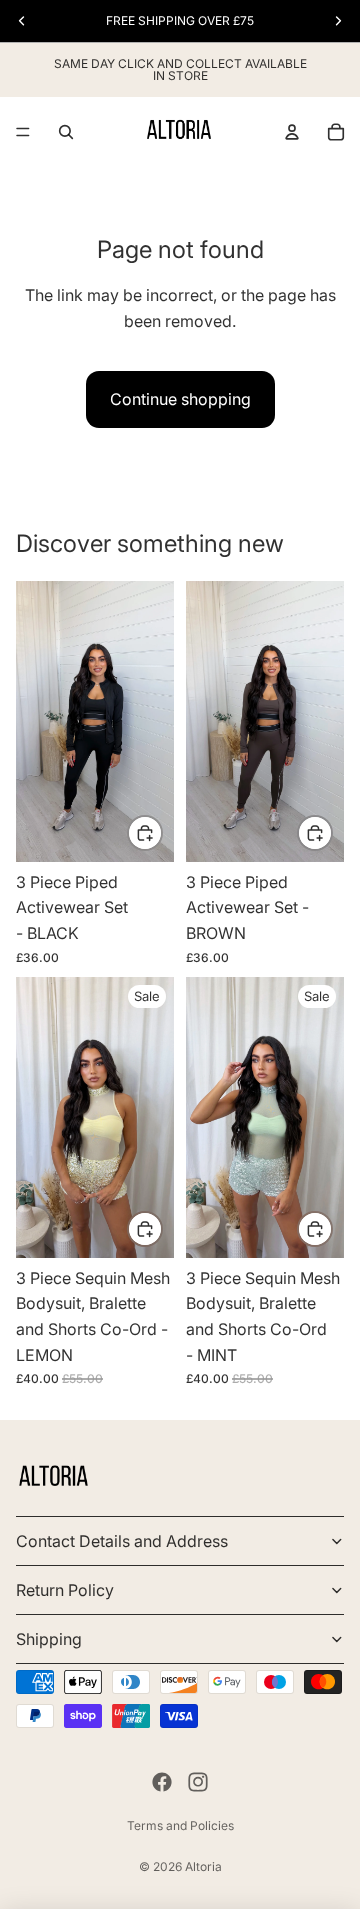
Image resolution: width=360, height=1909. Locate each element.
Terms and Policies (180, 1825)
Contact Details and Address (122, 1541)
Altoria (203, 1866)
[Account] (292, 132)
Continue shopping (180, 399)
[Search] (66, 132)
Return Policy (65, 1590)
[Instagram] (198, 1782)
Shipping (49, 1639)
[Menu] (23, 132)
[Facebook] (162, 1782)
